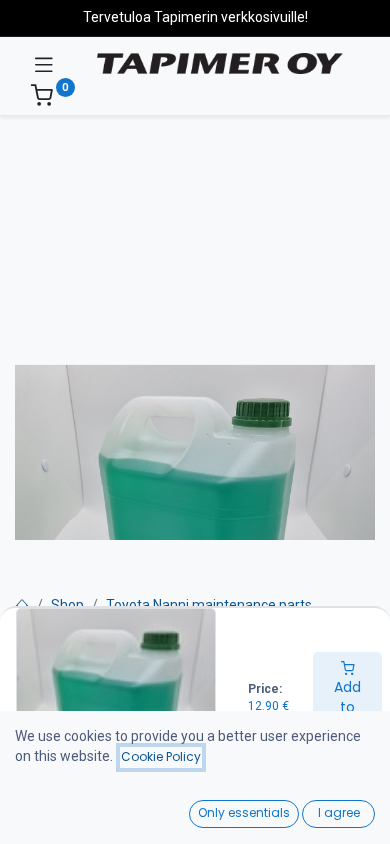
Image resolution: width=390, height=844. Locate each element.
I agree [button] (339, 812)
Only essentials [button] (244, 812)
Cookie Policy (161, 756)
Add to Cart (347, 706)
